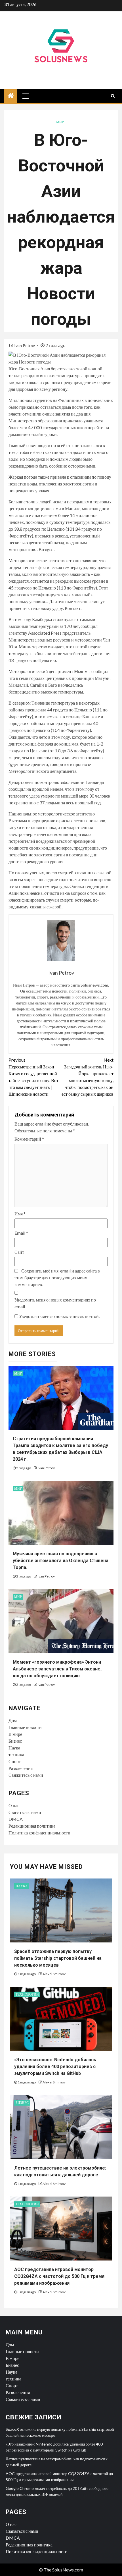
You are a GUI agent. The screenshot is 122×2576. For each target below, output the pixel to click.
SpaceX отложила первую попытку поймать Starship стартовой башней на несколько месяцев (58, 1958)
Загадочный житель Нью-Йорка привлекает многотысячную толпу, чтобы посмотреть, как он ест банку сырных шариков (88, 1077)
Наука (14, 1748)
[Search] (113, 96)
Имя (20, 1214)
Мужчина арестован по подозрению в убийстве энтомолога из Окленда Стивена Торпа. (61, 1561)
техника (16, 1754)
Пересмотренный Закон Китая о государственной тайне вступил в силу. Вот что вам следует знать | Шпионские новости (33, 1077)
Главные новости (25, 1727)
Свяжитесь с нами (26, 1775)
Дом (13, 1720)
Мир (60, 122)
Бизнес (15, 1741)
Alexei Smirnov (54, 1974)
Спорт (15, 1761)
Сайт (19, 1252)
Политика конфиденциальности (39, 1833)
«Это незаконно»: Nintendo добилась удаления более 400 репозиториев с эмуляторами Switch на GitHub (55, 2067)
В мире (15, 1734)
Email (21, 1233)
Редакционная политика (32, 1826)
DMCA (16, 1819)
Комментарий (29, 1139)
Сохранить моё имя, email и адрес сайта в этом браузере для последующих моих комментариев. (57, 1277)
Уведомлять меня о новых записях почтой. (59, 1316)
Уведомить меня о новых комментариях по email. (55, 1303)
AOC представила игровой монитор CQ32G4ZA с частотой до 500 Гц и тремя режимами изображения (59, 2276)
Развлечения (21, 1768)
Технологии (27, 1994)
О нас (14, 1805)
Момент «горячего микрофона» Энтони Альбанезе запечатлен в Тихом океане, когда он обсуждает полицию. (57, 1669)
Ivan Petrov (25, 345)
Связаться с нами (25, 1812)
